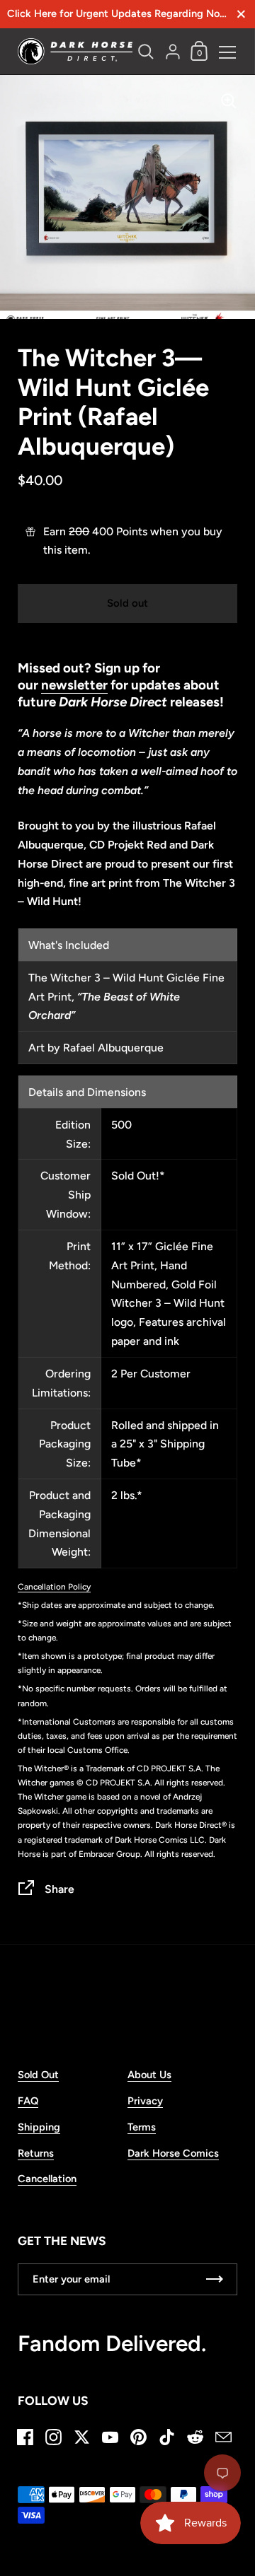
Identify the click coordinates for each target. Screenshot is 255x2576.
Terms (142, 2127)
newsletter (74, 685)
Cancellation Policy (54, 1587)
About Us (149, 2075)
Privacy (145, 2101)
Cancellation (47, 2179)
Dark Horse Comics (173, 2153)
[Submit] (215, 2279)
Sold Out (38, 2075)
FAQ (28, 2101)
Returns (36, 2153)
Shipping (39, 2127)
